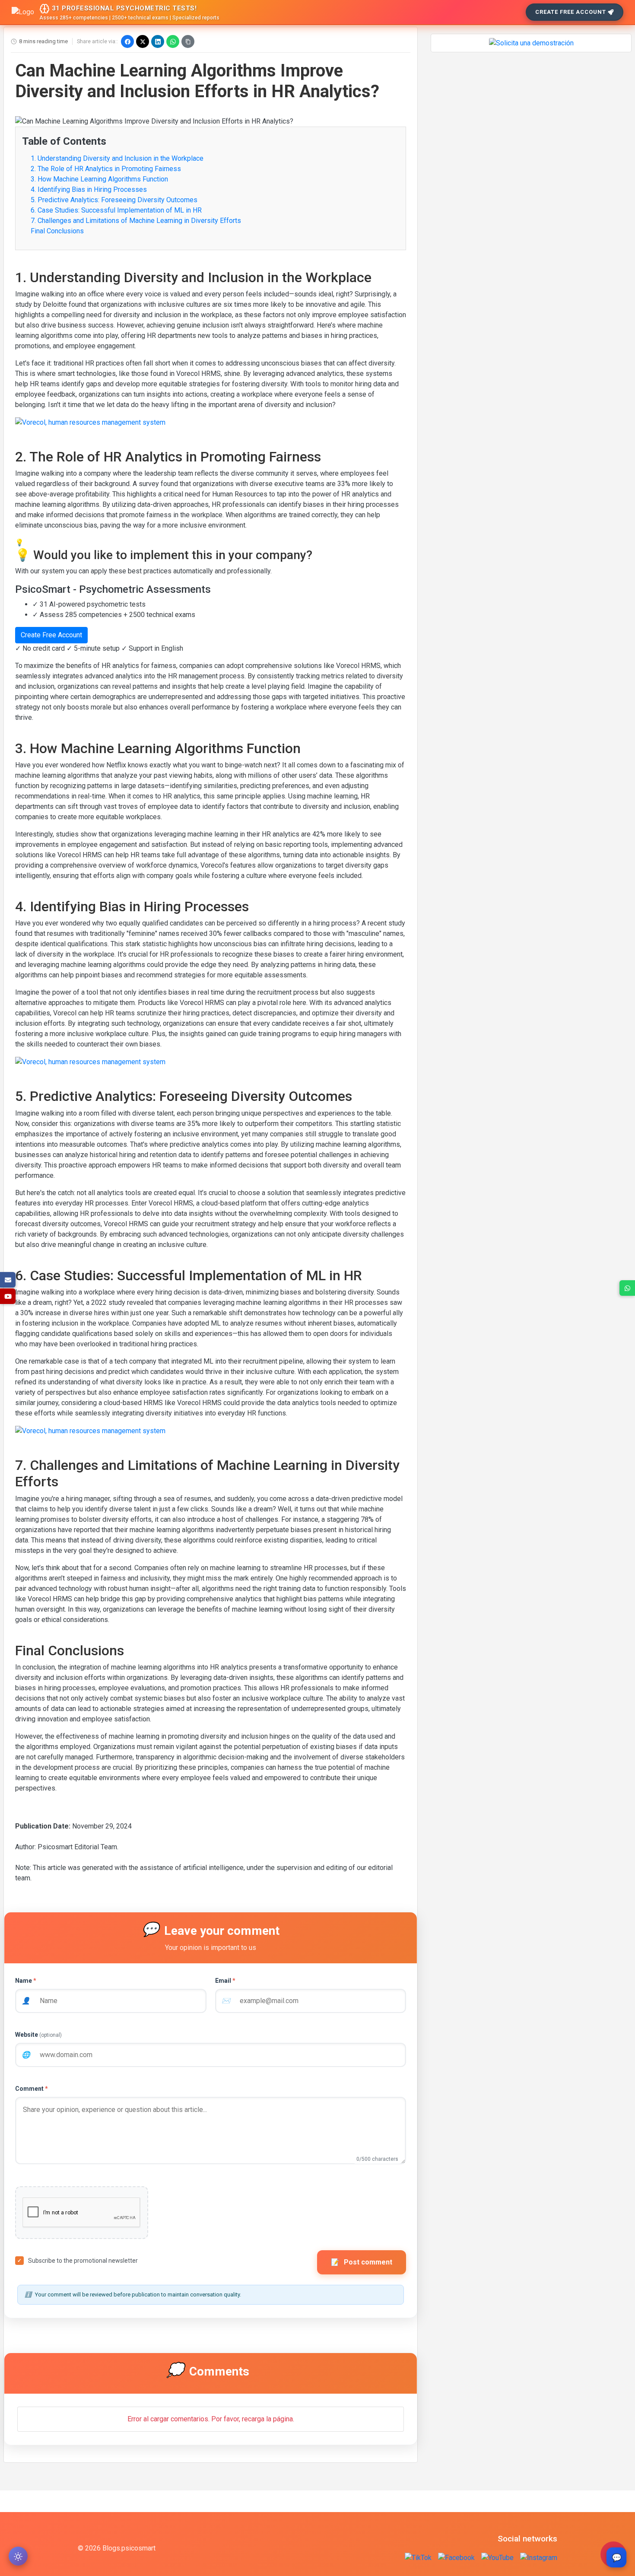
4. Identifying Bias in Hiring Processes (89, 189)
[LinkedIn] (158, 41)
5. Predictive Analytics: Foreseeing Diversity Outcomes (114, 200)
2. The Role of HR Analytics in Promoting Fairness (106, 169)
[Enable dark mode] (18, 2556)
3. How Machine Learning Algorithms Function (99, 179)
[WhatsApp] (173, 41)
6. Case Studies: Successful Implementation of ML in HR (116, 210)
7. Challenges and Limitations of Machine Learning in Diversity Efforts (136, 221)
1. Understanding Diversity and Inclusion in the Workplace (117, 158)
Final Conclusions (57, 231)
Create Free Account (571, 12)
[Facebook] (127, 41)
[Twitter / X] (143, 41)
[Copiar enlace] (188, 41)
